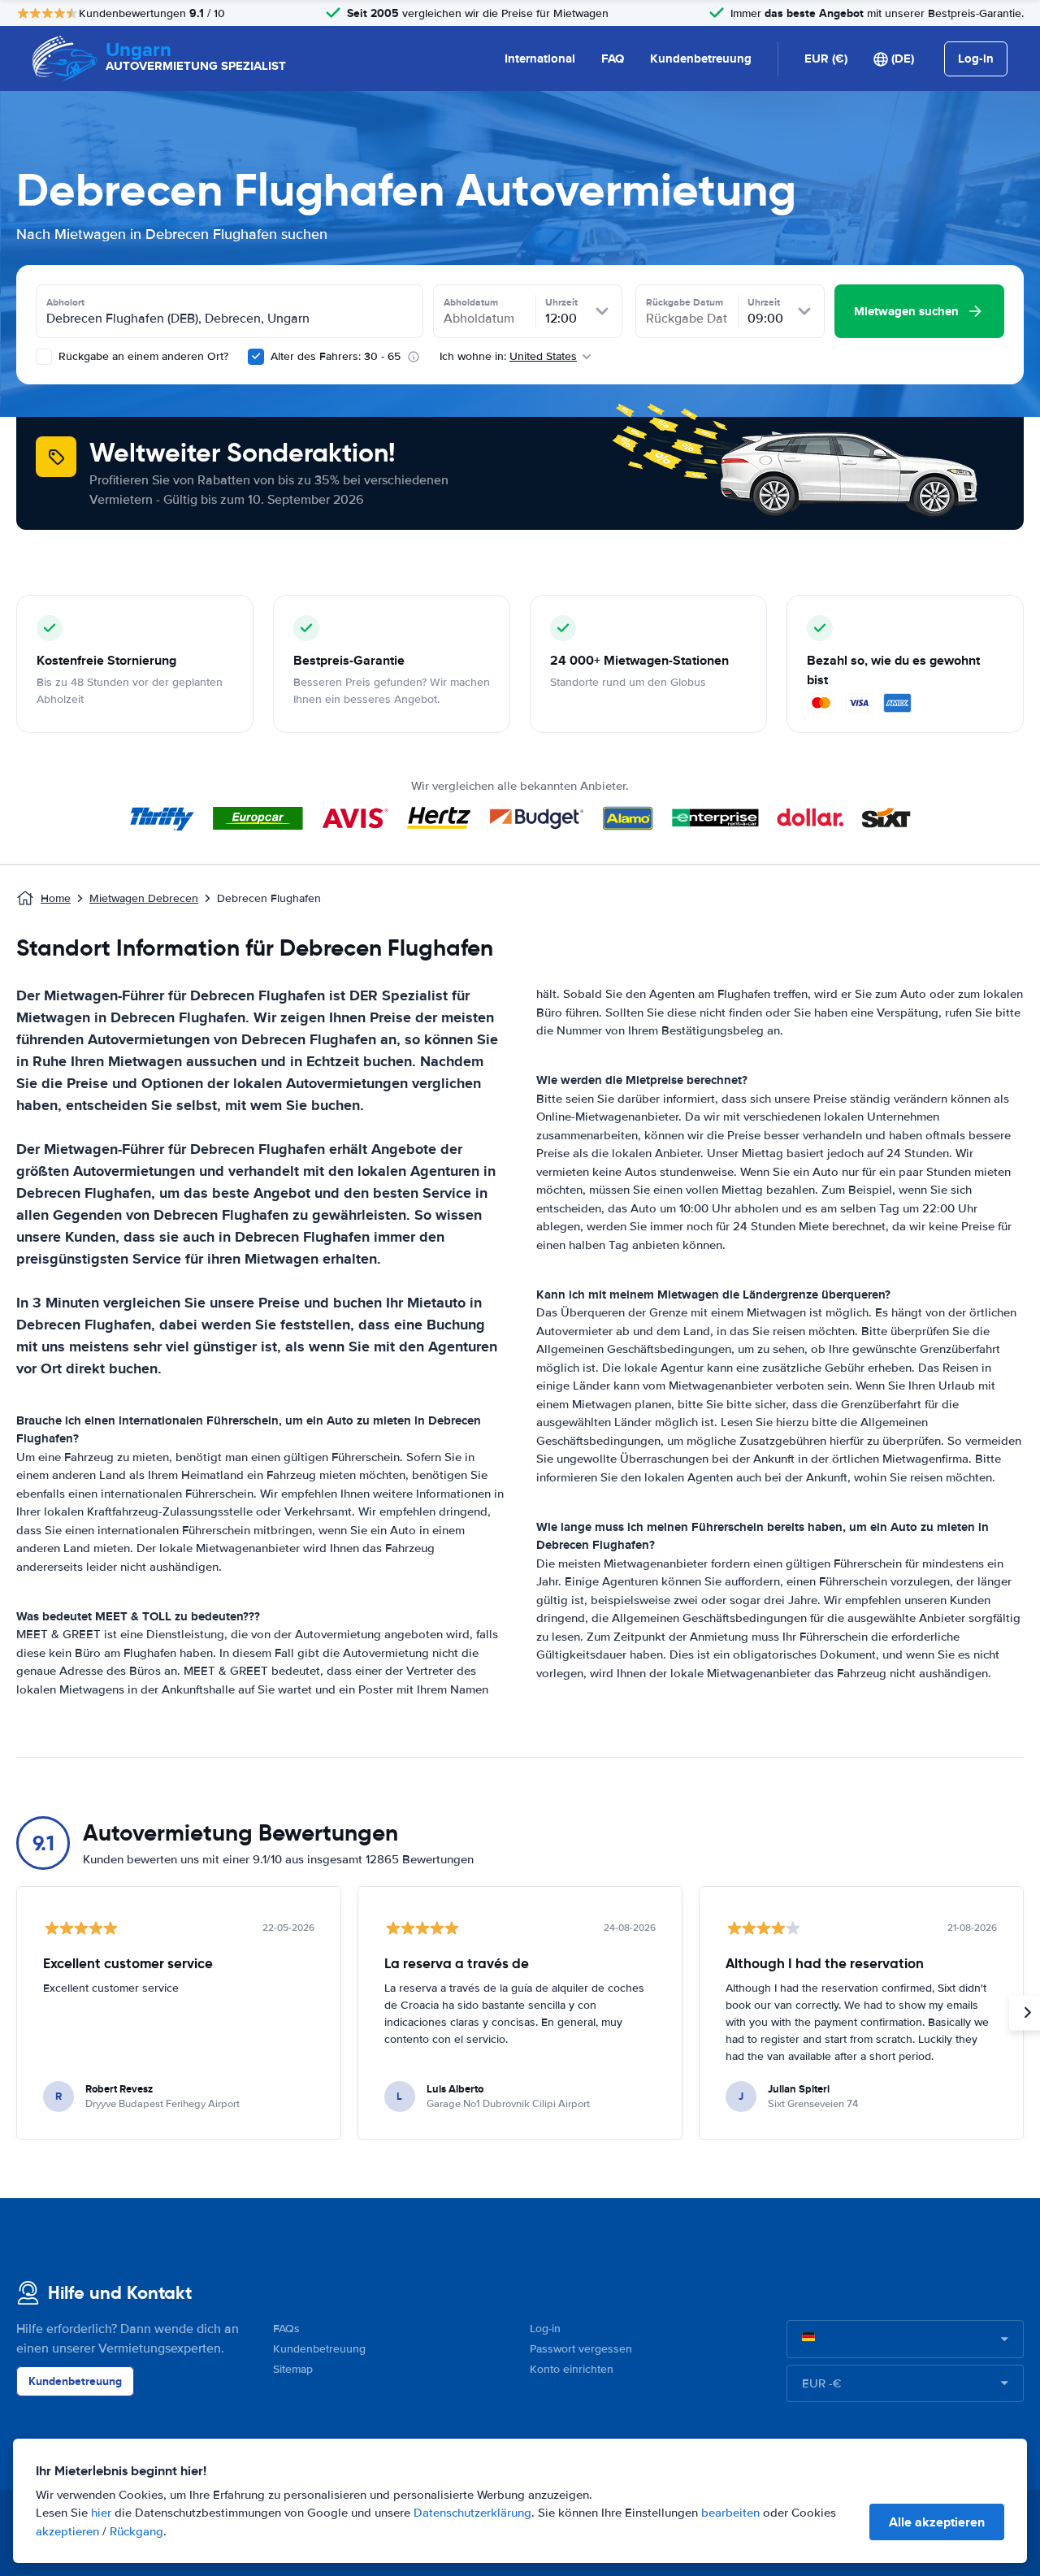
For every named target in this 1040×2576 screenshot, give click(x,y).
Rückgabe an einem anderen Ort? (142, 356)
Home (56, 898)
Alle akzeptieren (937, 2522)
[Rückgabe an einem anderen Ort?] (44, 357)
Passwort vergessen (581, 2349)
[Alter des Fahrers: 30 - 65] (256, 357)
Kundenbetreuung (701, 59)
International (540, 59)
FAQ (613, 59)
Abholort (65, 302)
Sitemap (293, 2369)
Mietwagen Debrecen (144, 898)
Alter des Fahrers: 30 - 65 (336, 356)
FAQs (286, 2329)
